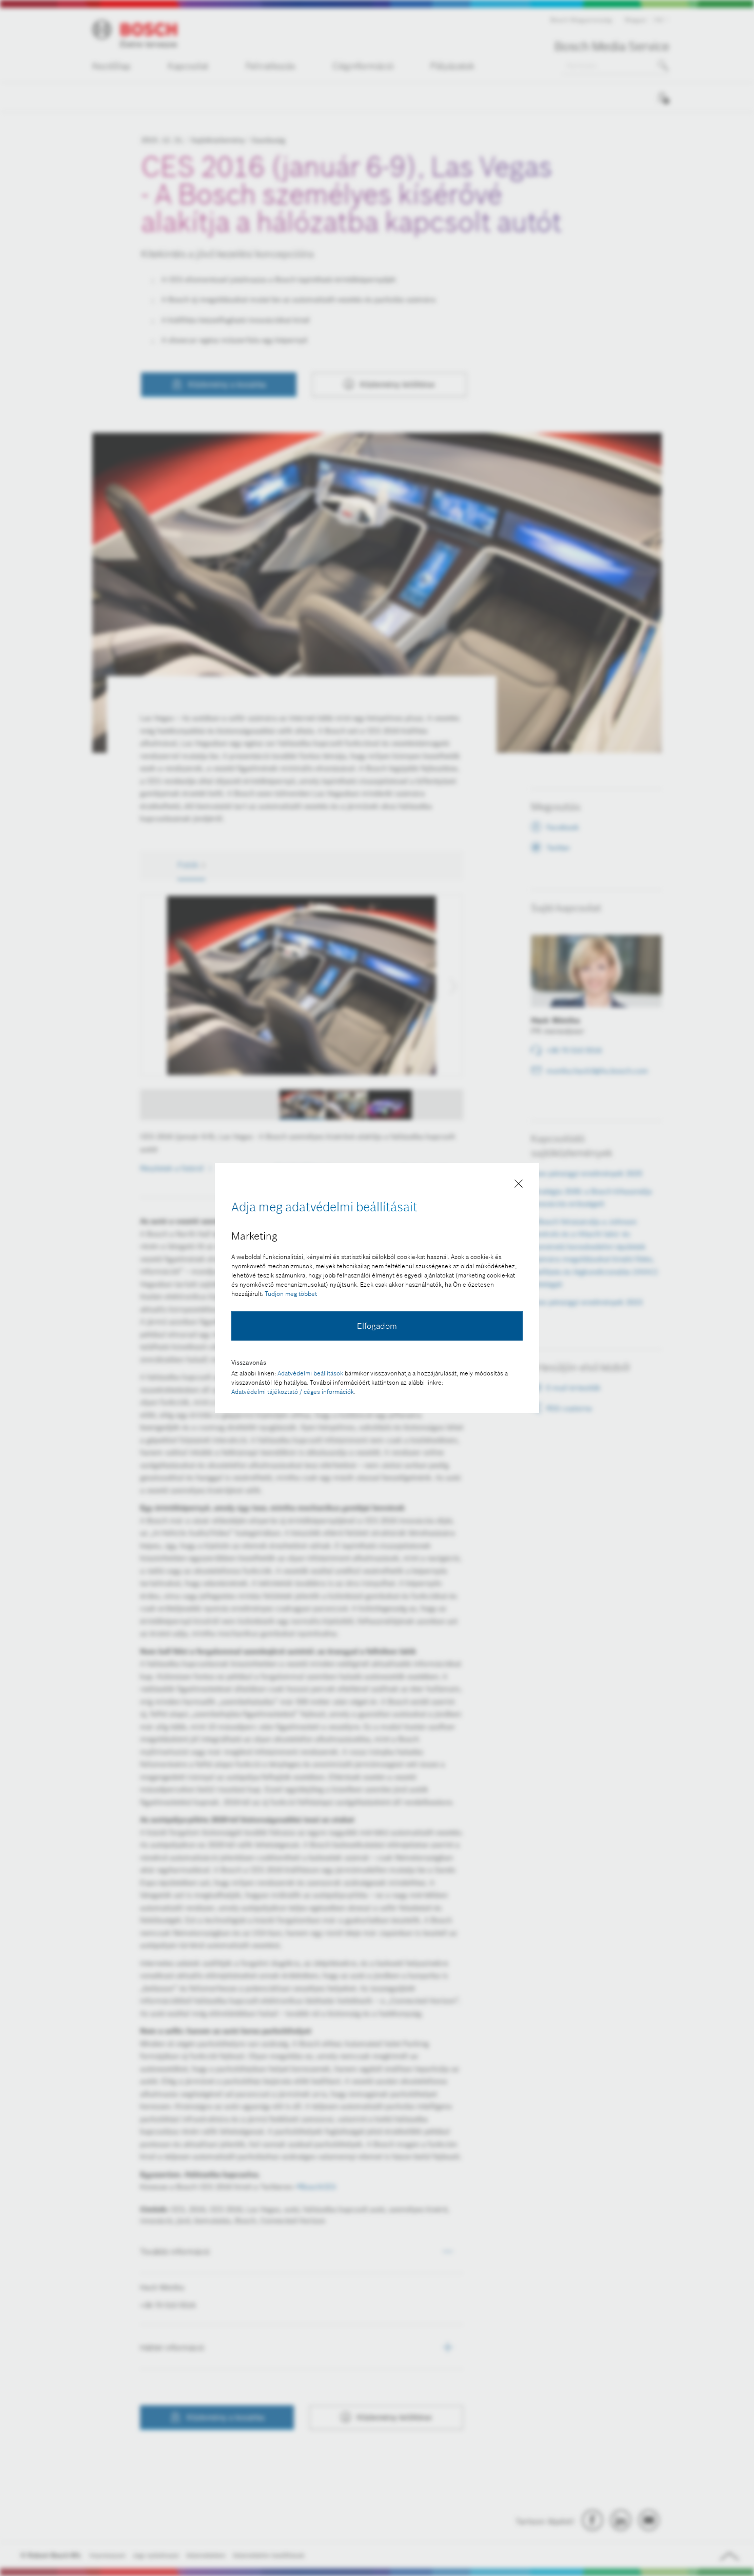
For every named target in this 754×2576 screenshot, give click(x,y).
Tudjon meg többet (291, 1294)
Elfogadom (377, 1326)
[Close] (519, 1186)
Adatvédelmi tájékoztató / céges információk (293, 1392)
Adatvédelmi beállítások (310, 1373)
